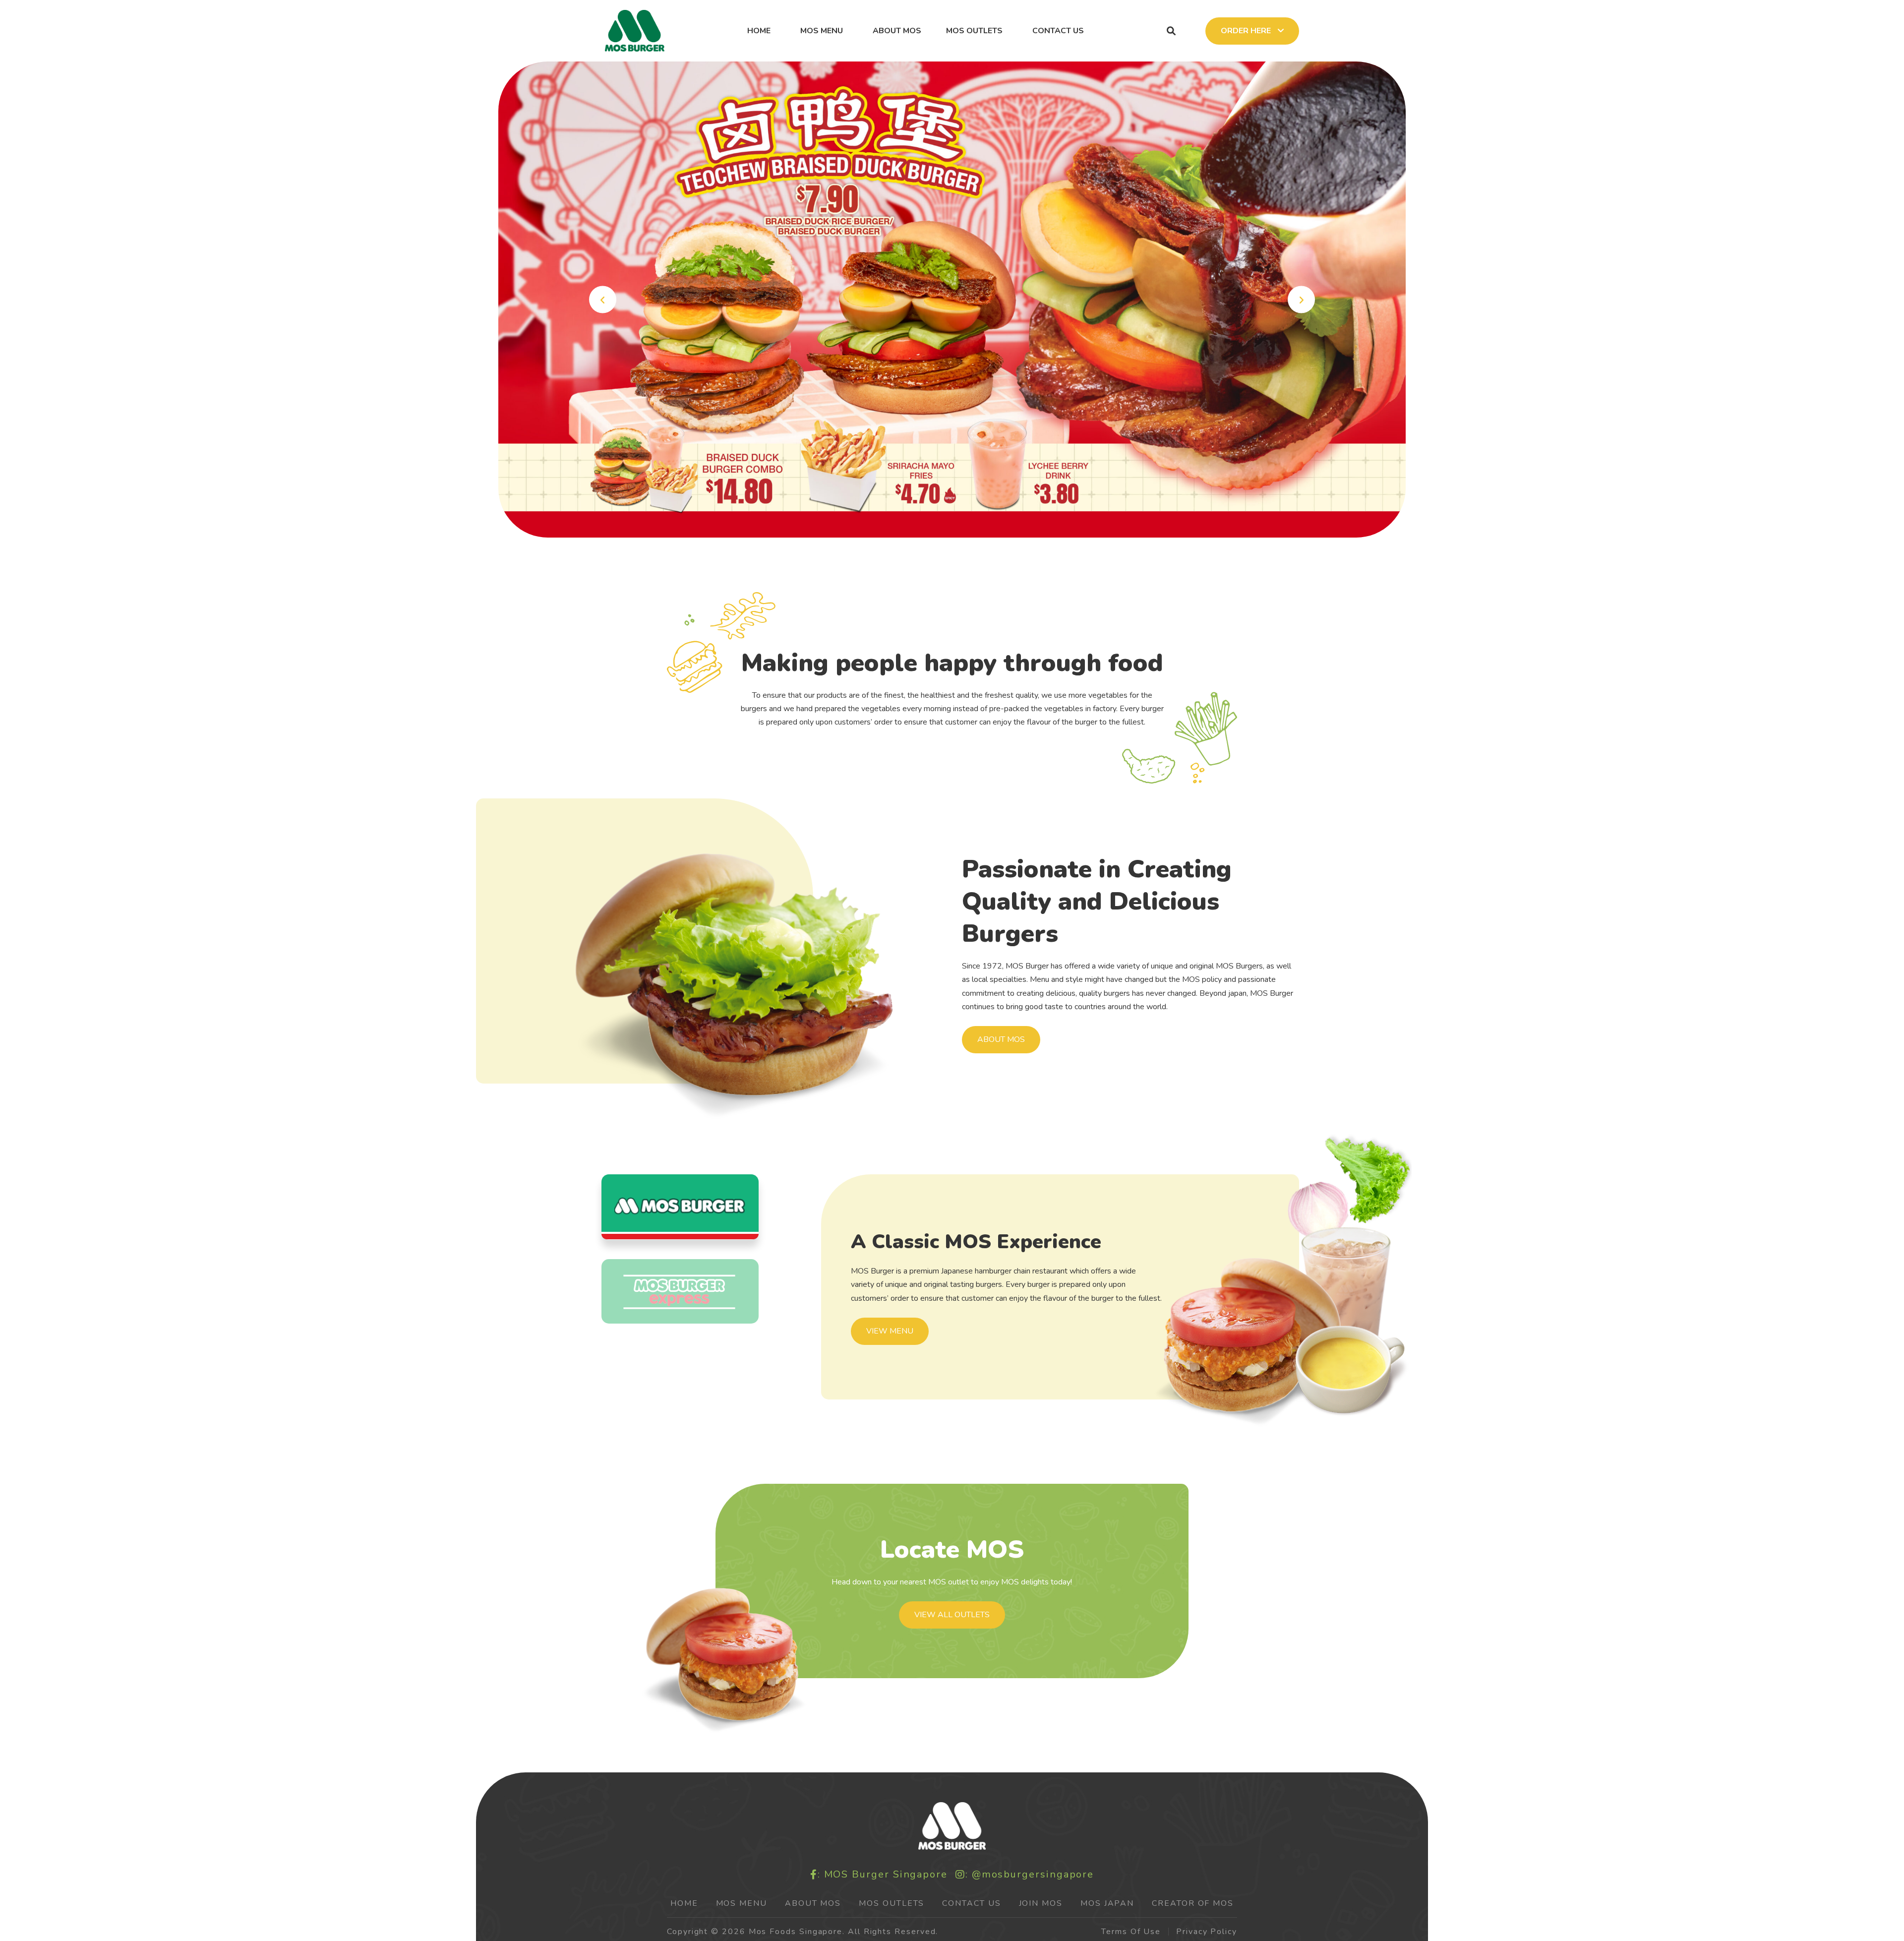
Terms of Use (1131, 1932)
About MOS (897, 31)
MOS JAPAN (1107, 1903)
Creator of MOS (1193, 1903)
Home (759, 31)
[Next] (1301, 300)
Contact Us (1058, 31)
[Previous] (603, 300)
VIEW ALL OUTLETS (952, 1615)
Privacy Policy (1207, 1932)
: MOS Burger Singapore (883, 1875)
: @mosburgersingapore (1030, 1875)
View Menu (890, 1331)
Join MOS (1041, 1903)
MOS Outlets (974, 31)
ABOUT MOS (1001, 1039)
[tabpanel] (952, 299)
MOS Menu (822, 31)
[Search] (1171, 31)
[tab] (680, 1207)
